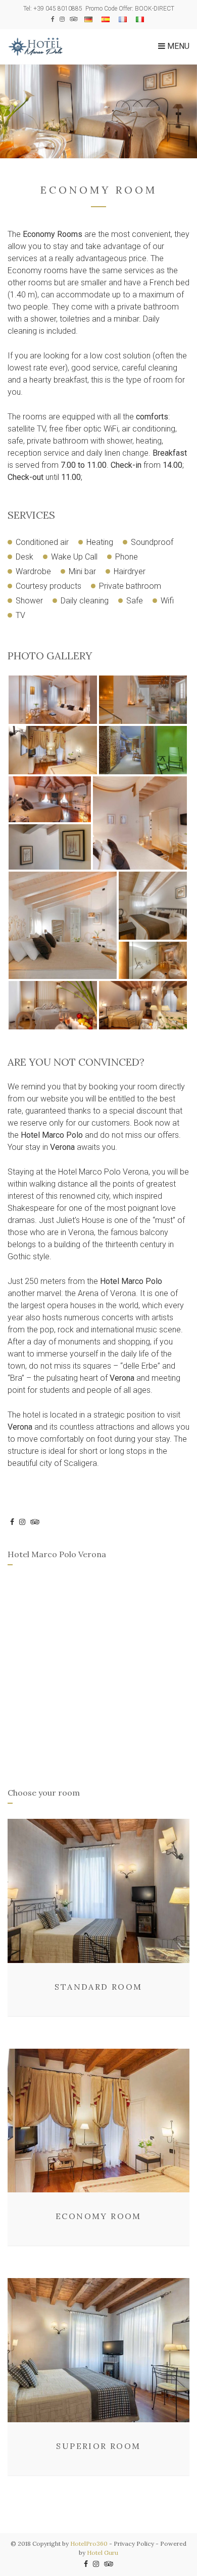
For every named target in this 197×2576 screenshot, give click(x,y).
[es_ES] (106, 19)
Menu (177, 46)
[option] (98, 111)
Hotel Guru (103, 2553)
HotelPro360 (89, 2543)
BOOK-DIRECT (155, 9)
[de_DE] (88, 19)
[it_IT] (140, 19)
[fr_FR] (123, 19)
